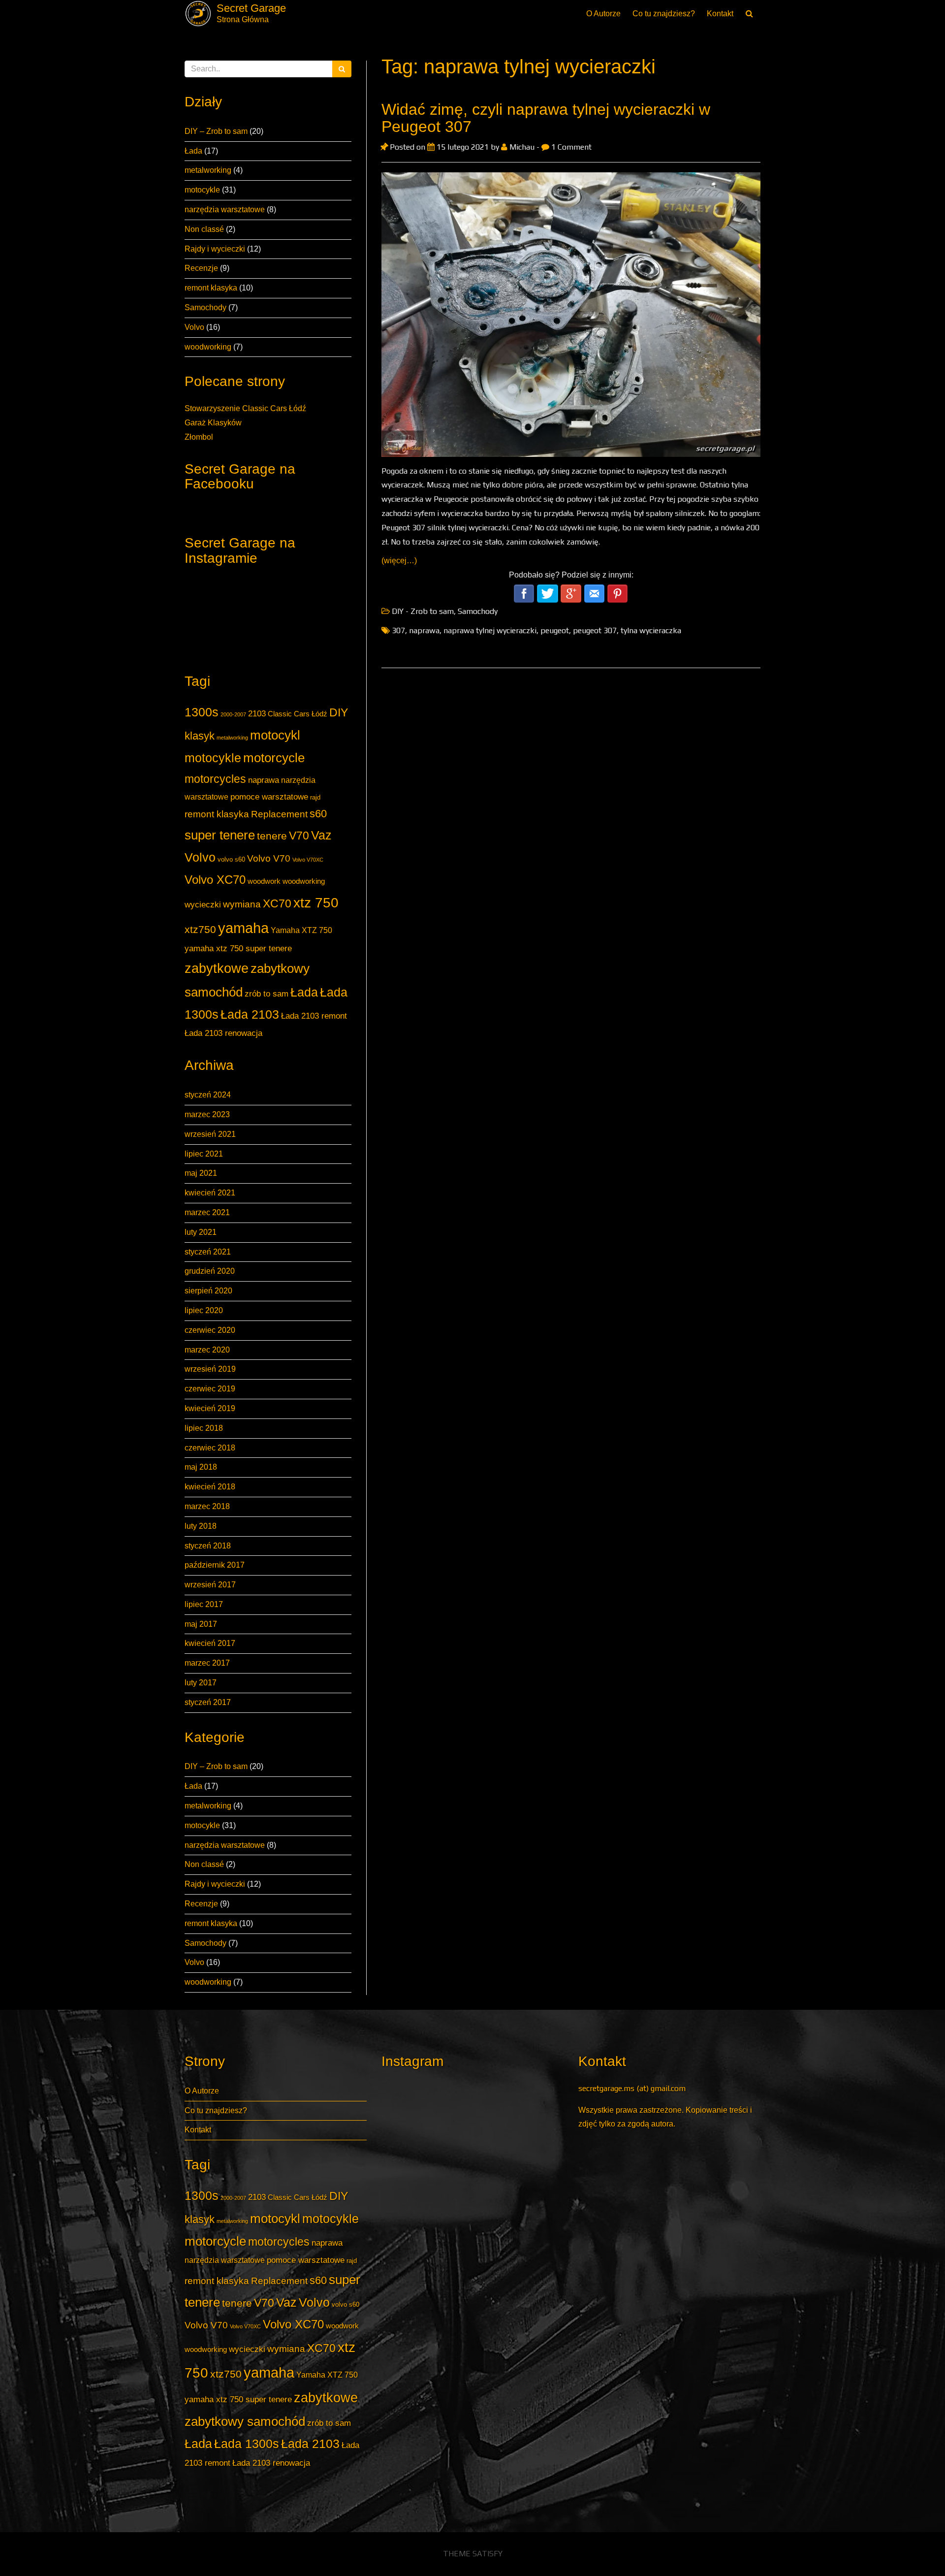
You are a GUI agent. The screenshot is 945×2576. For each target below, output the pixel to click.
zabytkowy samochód (245, 2421)
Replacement (279, 814)
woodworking (208, 347)
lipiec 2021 (204, 1154)
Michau (522, 147)
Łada (193, 151)
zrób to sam (267, 994)
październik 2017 (215, 1565)
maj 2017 (201, 1624)
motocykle (202, 190)
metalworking (208, 170)
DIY (339, 712)
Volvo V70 (269, 858)
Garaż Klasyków (213, 423)
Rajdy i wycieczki (215, 249)
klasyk (200, 736)
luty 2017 (201, 1683)
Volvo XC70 (215, 880)
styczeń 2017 (208, 1702)
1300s (202, 712)
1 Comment (570, 147)
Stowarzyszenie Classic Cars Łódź (245, 408)
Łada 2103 (250, 1014)
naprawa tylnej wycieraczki (490, 630)
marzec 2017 (207, 1663)
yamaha (243, 928)
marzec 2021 (207, 1212)
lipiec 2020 (204, 1310)
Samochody (205, 307)
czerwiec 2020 (210, 1330)
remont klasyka (211, 288)
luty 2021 (201, 1232)
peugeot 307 (595, 630)
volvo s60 (231, 859)
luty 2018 (201, 1526)
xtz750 (200, 929)
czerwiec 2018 (210, 1448)
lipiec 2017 (204, 1604)
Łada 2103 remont (314, 1016)
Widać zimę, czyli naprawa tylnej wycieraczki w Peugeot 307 (546, 118)
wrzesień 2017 (210, 1585)
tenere (272, 836)
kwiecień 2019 (210, 1408)
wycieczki (203, 904)
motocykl (275, 735)
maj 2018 (201, 1467)
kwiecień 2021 (210, 1193)
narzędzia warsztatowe (225, 209)
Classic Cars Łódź (298, 714)
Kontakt (720, 14)
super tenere (220, 835)
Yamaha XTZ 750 (301, 930)
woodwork (264, 881)
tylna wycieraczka (651, 630)
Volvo (194, 327)
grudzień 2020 (210, 1271)
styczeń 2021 (208, 1252)
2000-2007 (233, 714)
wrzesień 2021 (210, 1134)
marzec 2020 (207, 1350)
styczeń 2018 (208, 1546)
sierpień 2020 (208, 1291)
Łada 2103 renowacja (223, 1033)
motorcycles (215, 779)
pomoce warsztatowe (269, 797)
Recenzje (201, 268)
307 (398, 630)
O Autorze (603, 14)
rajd (315, 797)
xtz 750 (316, 902)
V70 (299, 836)
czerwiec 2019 (210, 1389)
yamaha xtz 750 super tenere (238, 948)
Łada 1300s (247, 2444)
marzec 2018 (207, 1506)
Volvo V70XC (308, 860)
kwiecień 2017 (210, 1643)
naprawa (264, 780)
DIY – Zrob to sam (216, 131)
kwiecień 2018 (210, 1487)
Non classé (204, 229)
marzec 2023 (207, 1114)
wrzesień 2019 (210, 1369)
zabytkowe (217, 968)
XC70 (277, 903)
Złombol (199, 437)
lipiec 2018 (204, 1428)
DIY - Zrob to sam (423, 611)
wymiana (242, 904)
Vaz (321, 835)
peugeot (555, 630)
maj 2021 (201, 1173)
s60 (318, 814)
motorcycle (274, 758)
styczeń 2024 (208, 1095)
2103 (257, 713)
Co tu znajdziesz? (664, 14)
